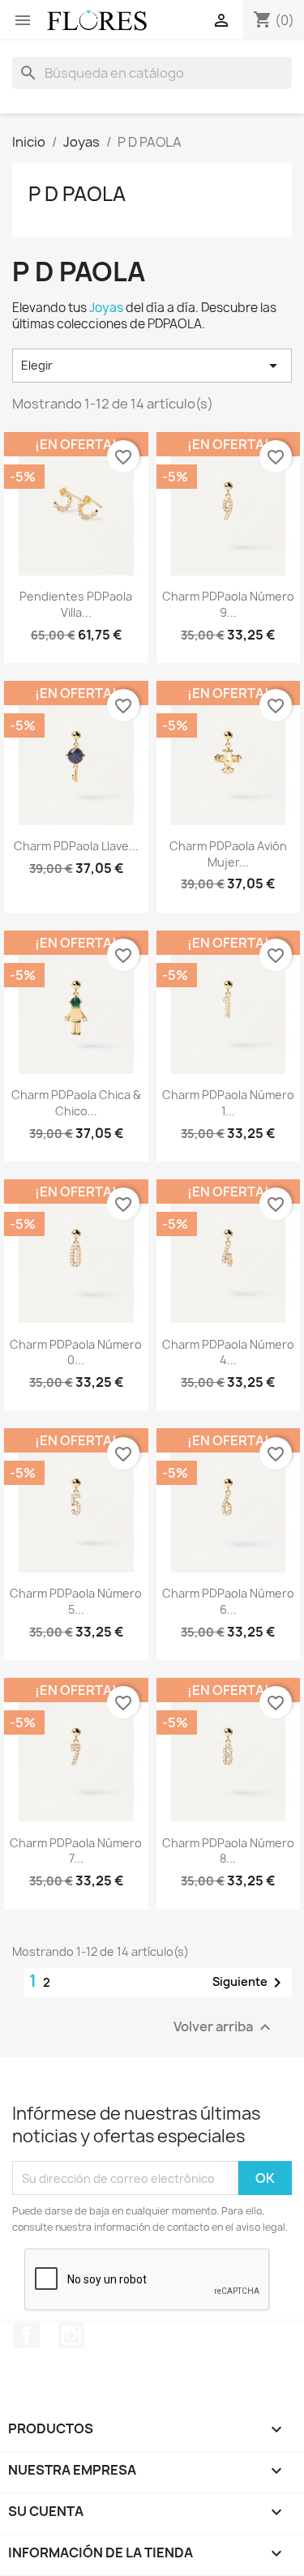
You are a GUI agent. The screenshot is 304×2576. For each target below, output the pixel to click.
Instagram (71, 2335)
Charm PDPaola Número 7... (76, 1851)
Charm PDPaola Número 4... (228, 1352)
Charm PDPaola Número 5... (76, 1601)
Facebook (27, 2335)
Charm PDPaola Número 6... (228, 1601)
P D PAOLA (77, 194)
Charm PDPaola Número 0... (76, 1352)
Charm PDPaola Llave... (76, 846)
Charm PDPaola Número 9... (228, 604)
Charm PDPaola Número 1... (228, 1103)
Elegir (152, 366)
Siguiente (250, 1983)
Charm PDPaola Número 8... (228, 1851)
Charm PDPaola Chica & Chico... (76, 1103)
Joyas (106, 308)
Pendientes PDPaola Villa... (76, 604)
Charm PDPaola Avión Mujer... (228, 854)
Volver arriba (224, 2028)
